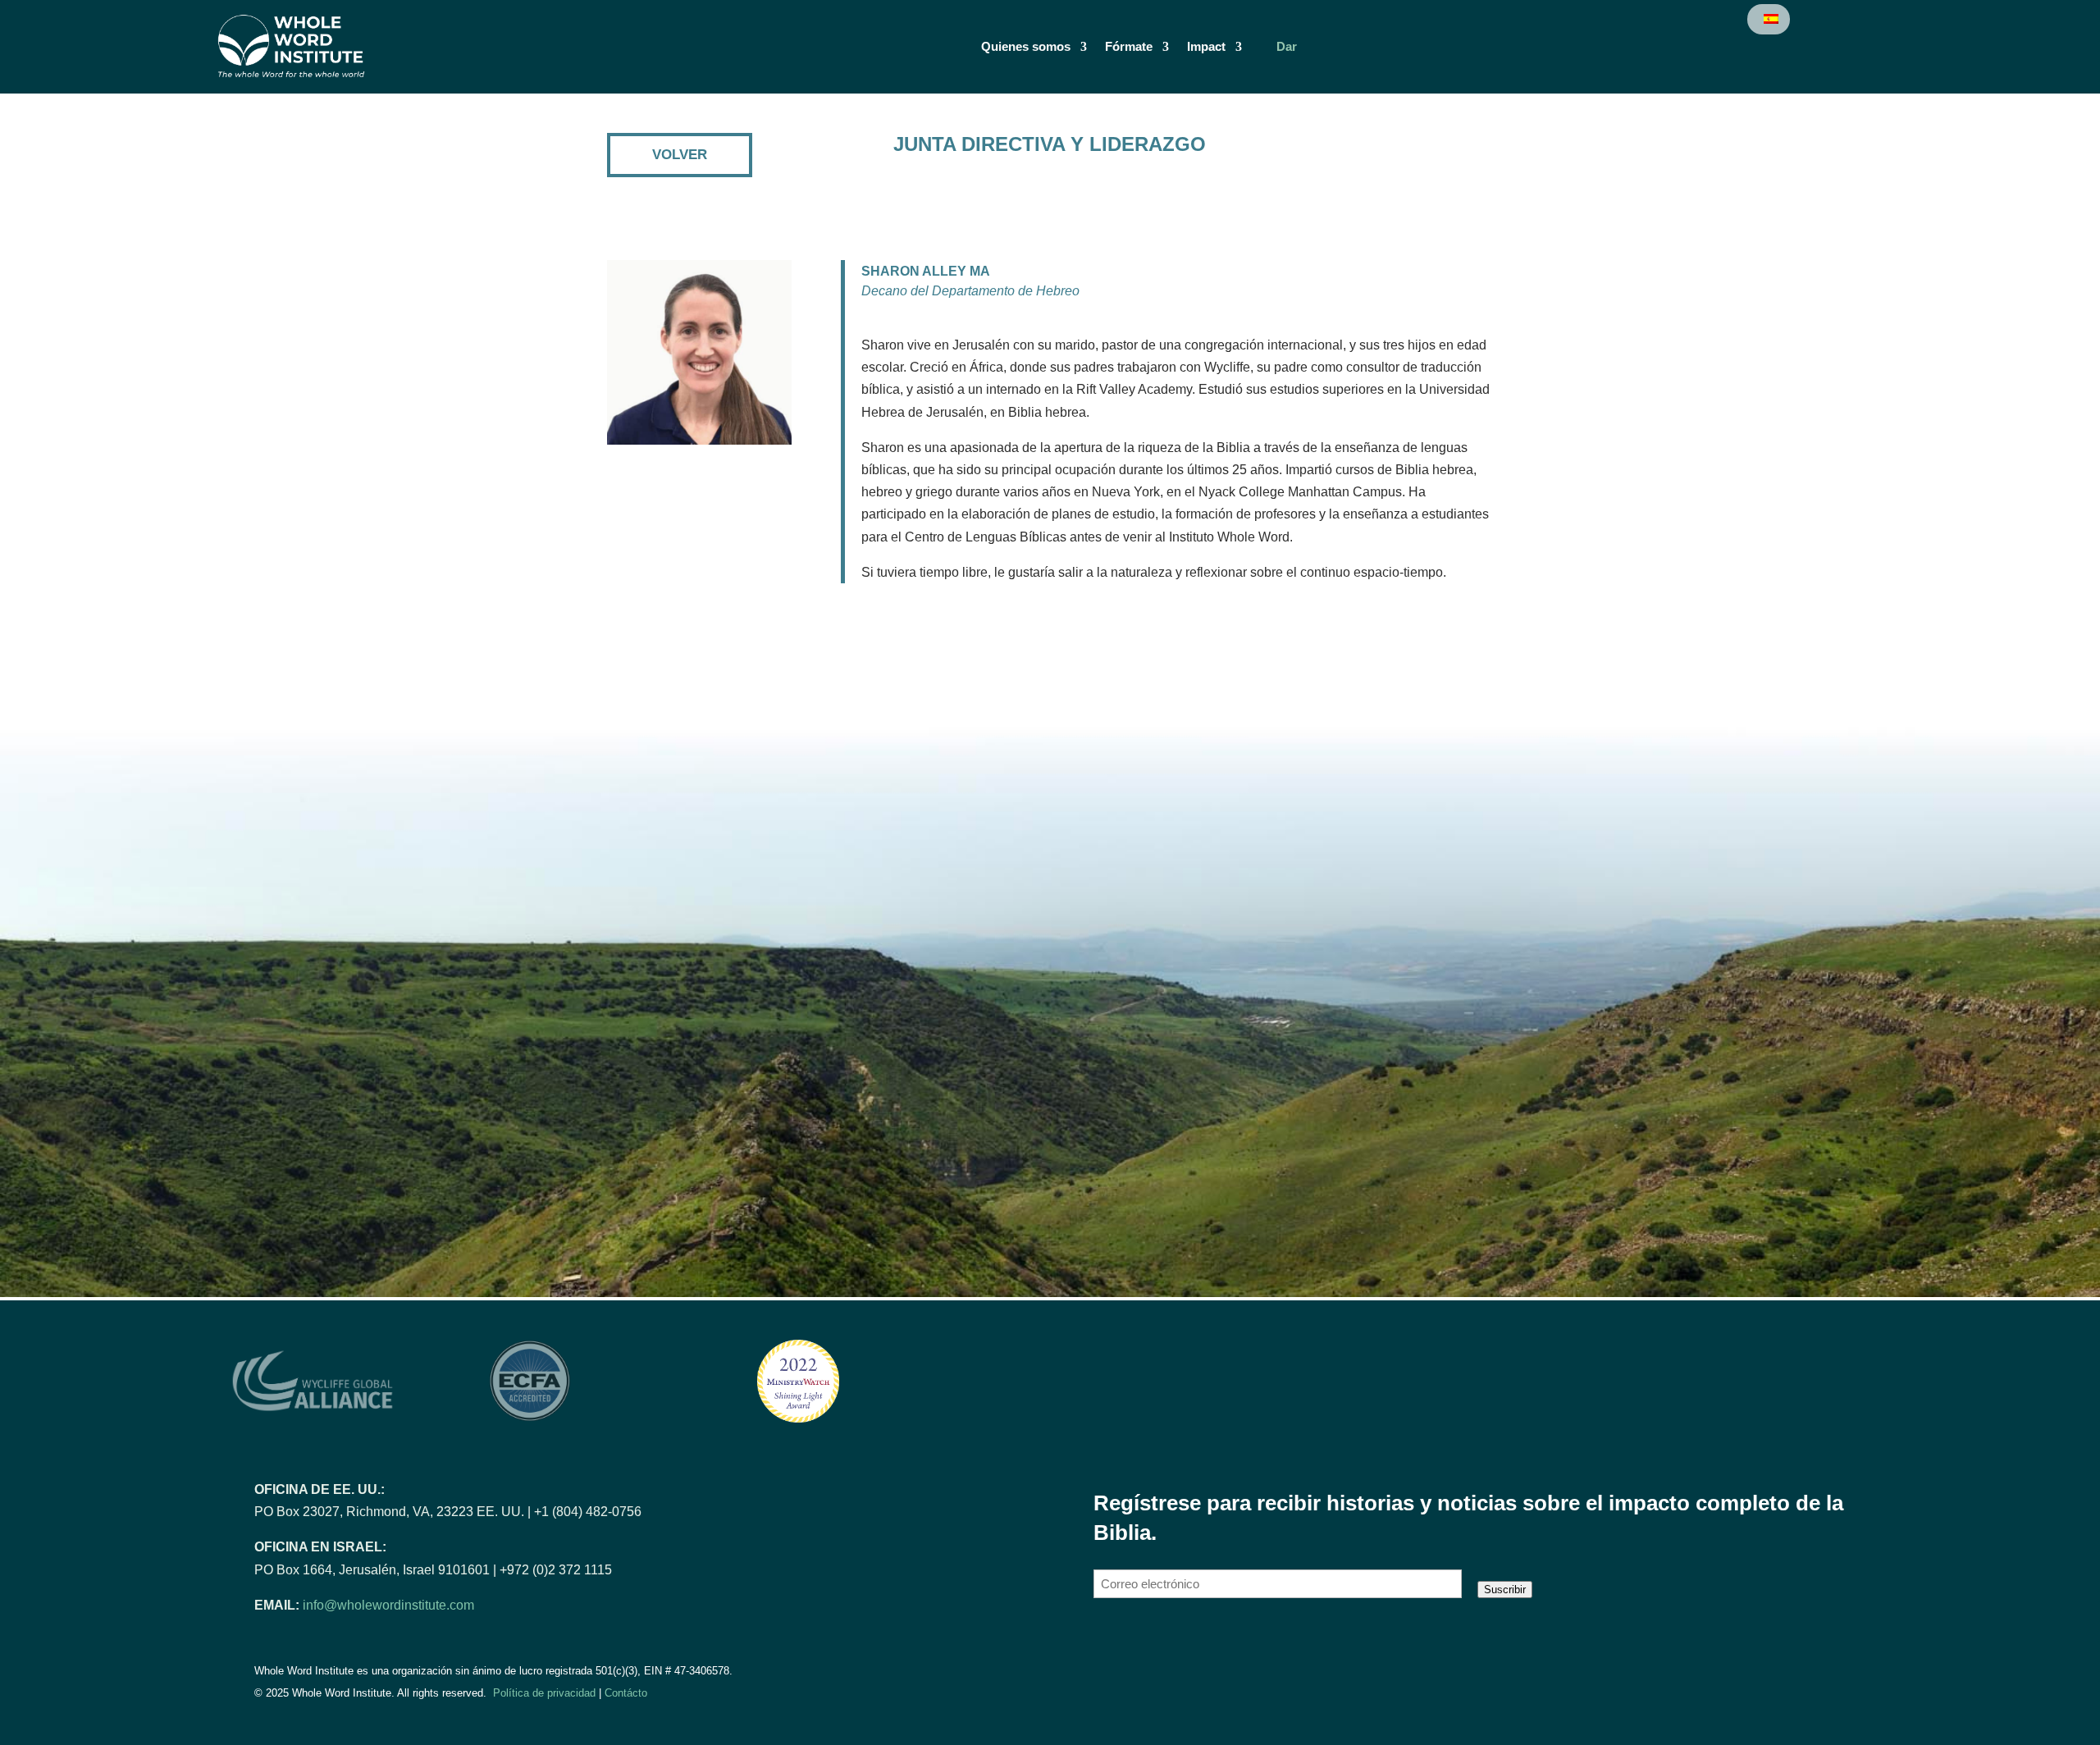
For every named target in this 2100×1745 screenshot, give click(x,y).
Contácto (626, 1693)
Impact (1206, 47)
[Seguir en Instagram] (1144, 1642)
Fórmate (1129, 47)
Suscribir (1505, 1590)
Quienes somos (1026, 47)
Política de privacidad (544, 1693)
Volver (680, 155)
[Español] (1770, 19)
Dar (1287, 47)
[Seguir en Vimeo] (1180, 1642)
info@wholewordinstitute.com (388, 1605)
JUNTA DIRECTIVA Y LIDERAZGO (1050, 144)
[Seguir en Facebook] (1108, 1642)
